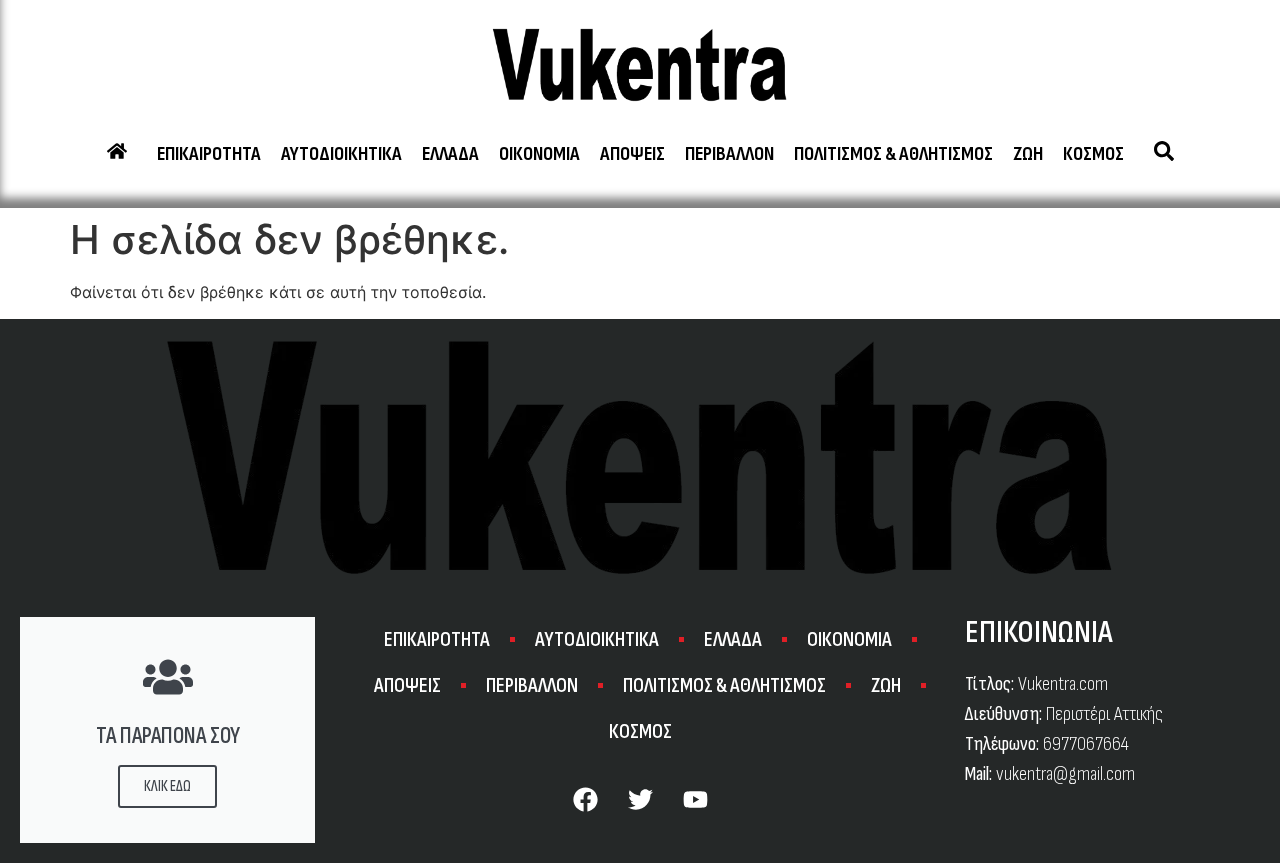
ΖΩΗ (1028, 154)
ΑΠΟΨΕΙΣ (632, 154)
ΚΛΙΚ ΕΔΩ (167, 786)
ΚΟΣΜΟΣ (1093, 154)
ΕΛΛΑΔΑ (450, 154)
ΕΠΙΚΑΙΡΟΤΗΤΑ (209, 154)
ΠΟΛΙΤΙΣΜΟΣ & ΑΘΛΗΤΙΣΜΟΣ (893, 154)
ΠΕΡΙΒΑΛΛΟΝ (729, 154)
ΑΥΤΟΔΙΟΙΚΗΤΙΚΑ (341, 154)
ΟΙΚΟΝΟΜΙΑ (539, 154)
